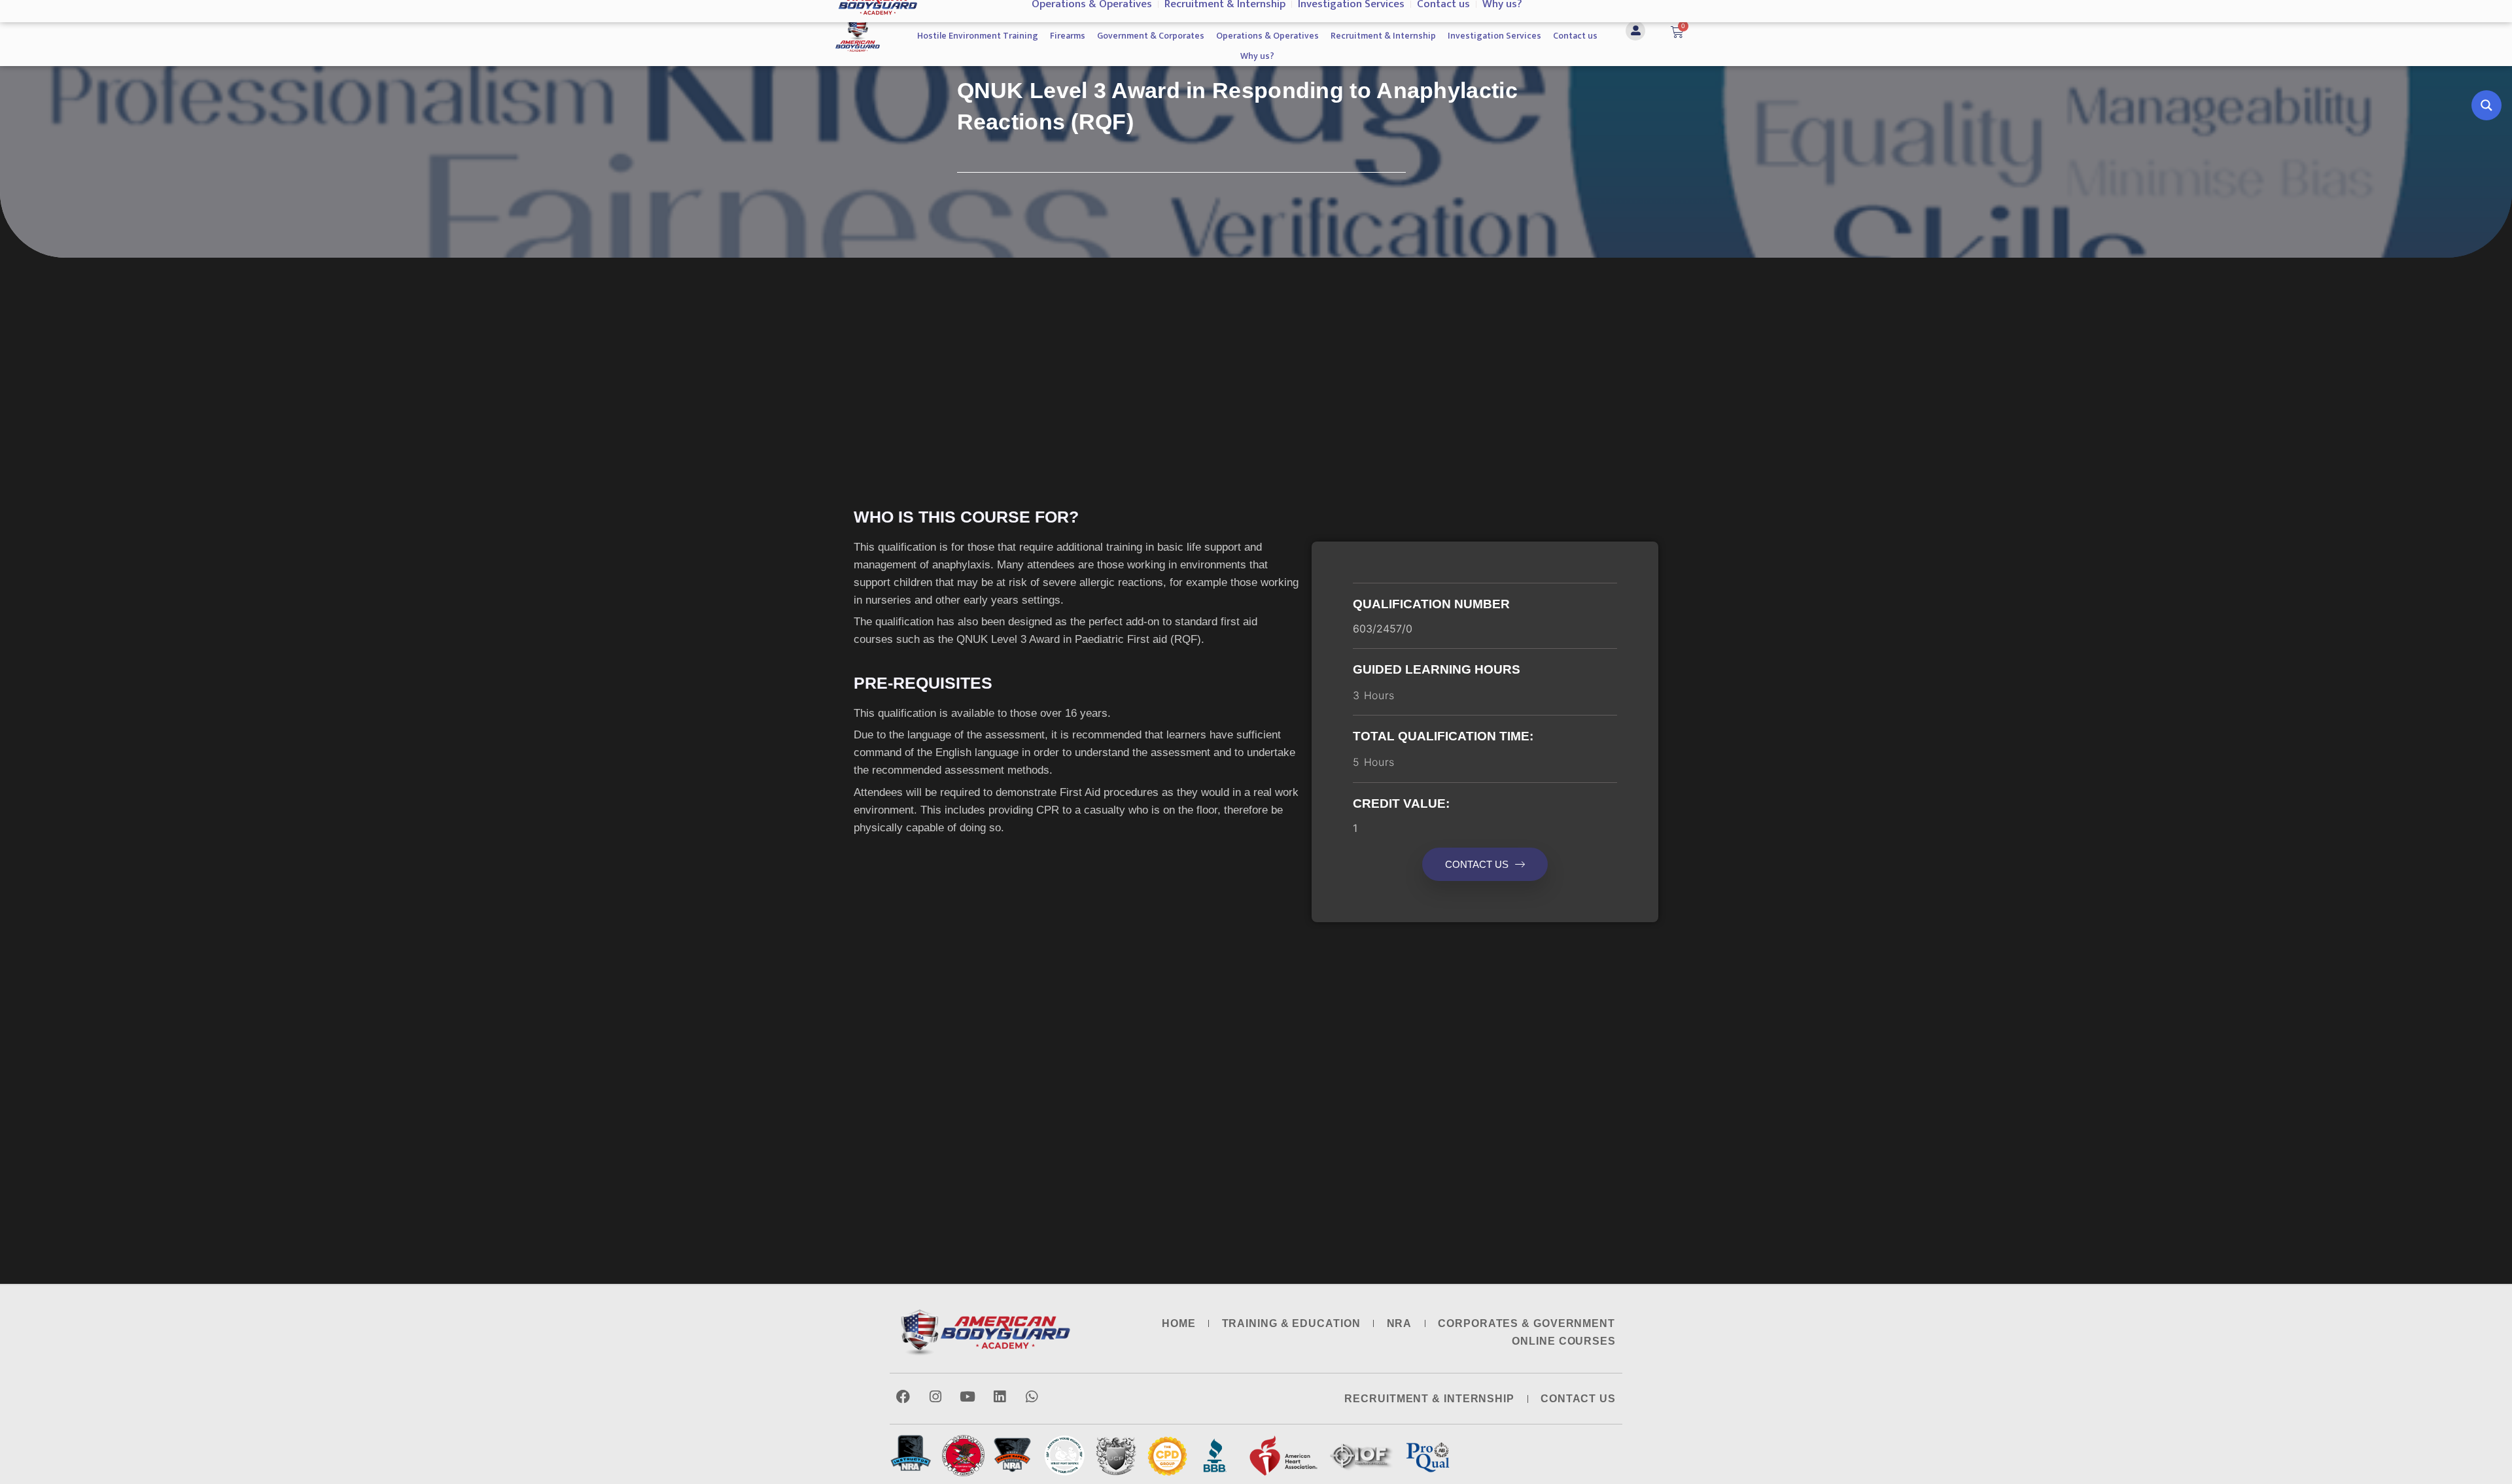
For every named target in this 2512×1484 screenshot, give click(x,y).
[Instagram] (935, 1397)
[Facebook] (903, 1397)
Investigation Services (1494, 36)
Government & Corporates (1151, 36)
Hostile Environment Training (978, 36)
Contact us (1575, 36)
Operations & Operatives (1267, 36)
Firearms (1068, 36)
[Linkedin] (999, 1397)
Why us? (1257, 56)
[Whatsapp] (1031, 1397)
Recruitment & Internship (1383, 36)
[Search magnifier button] (2486, 105)
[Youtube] (967, 1397)
